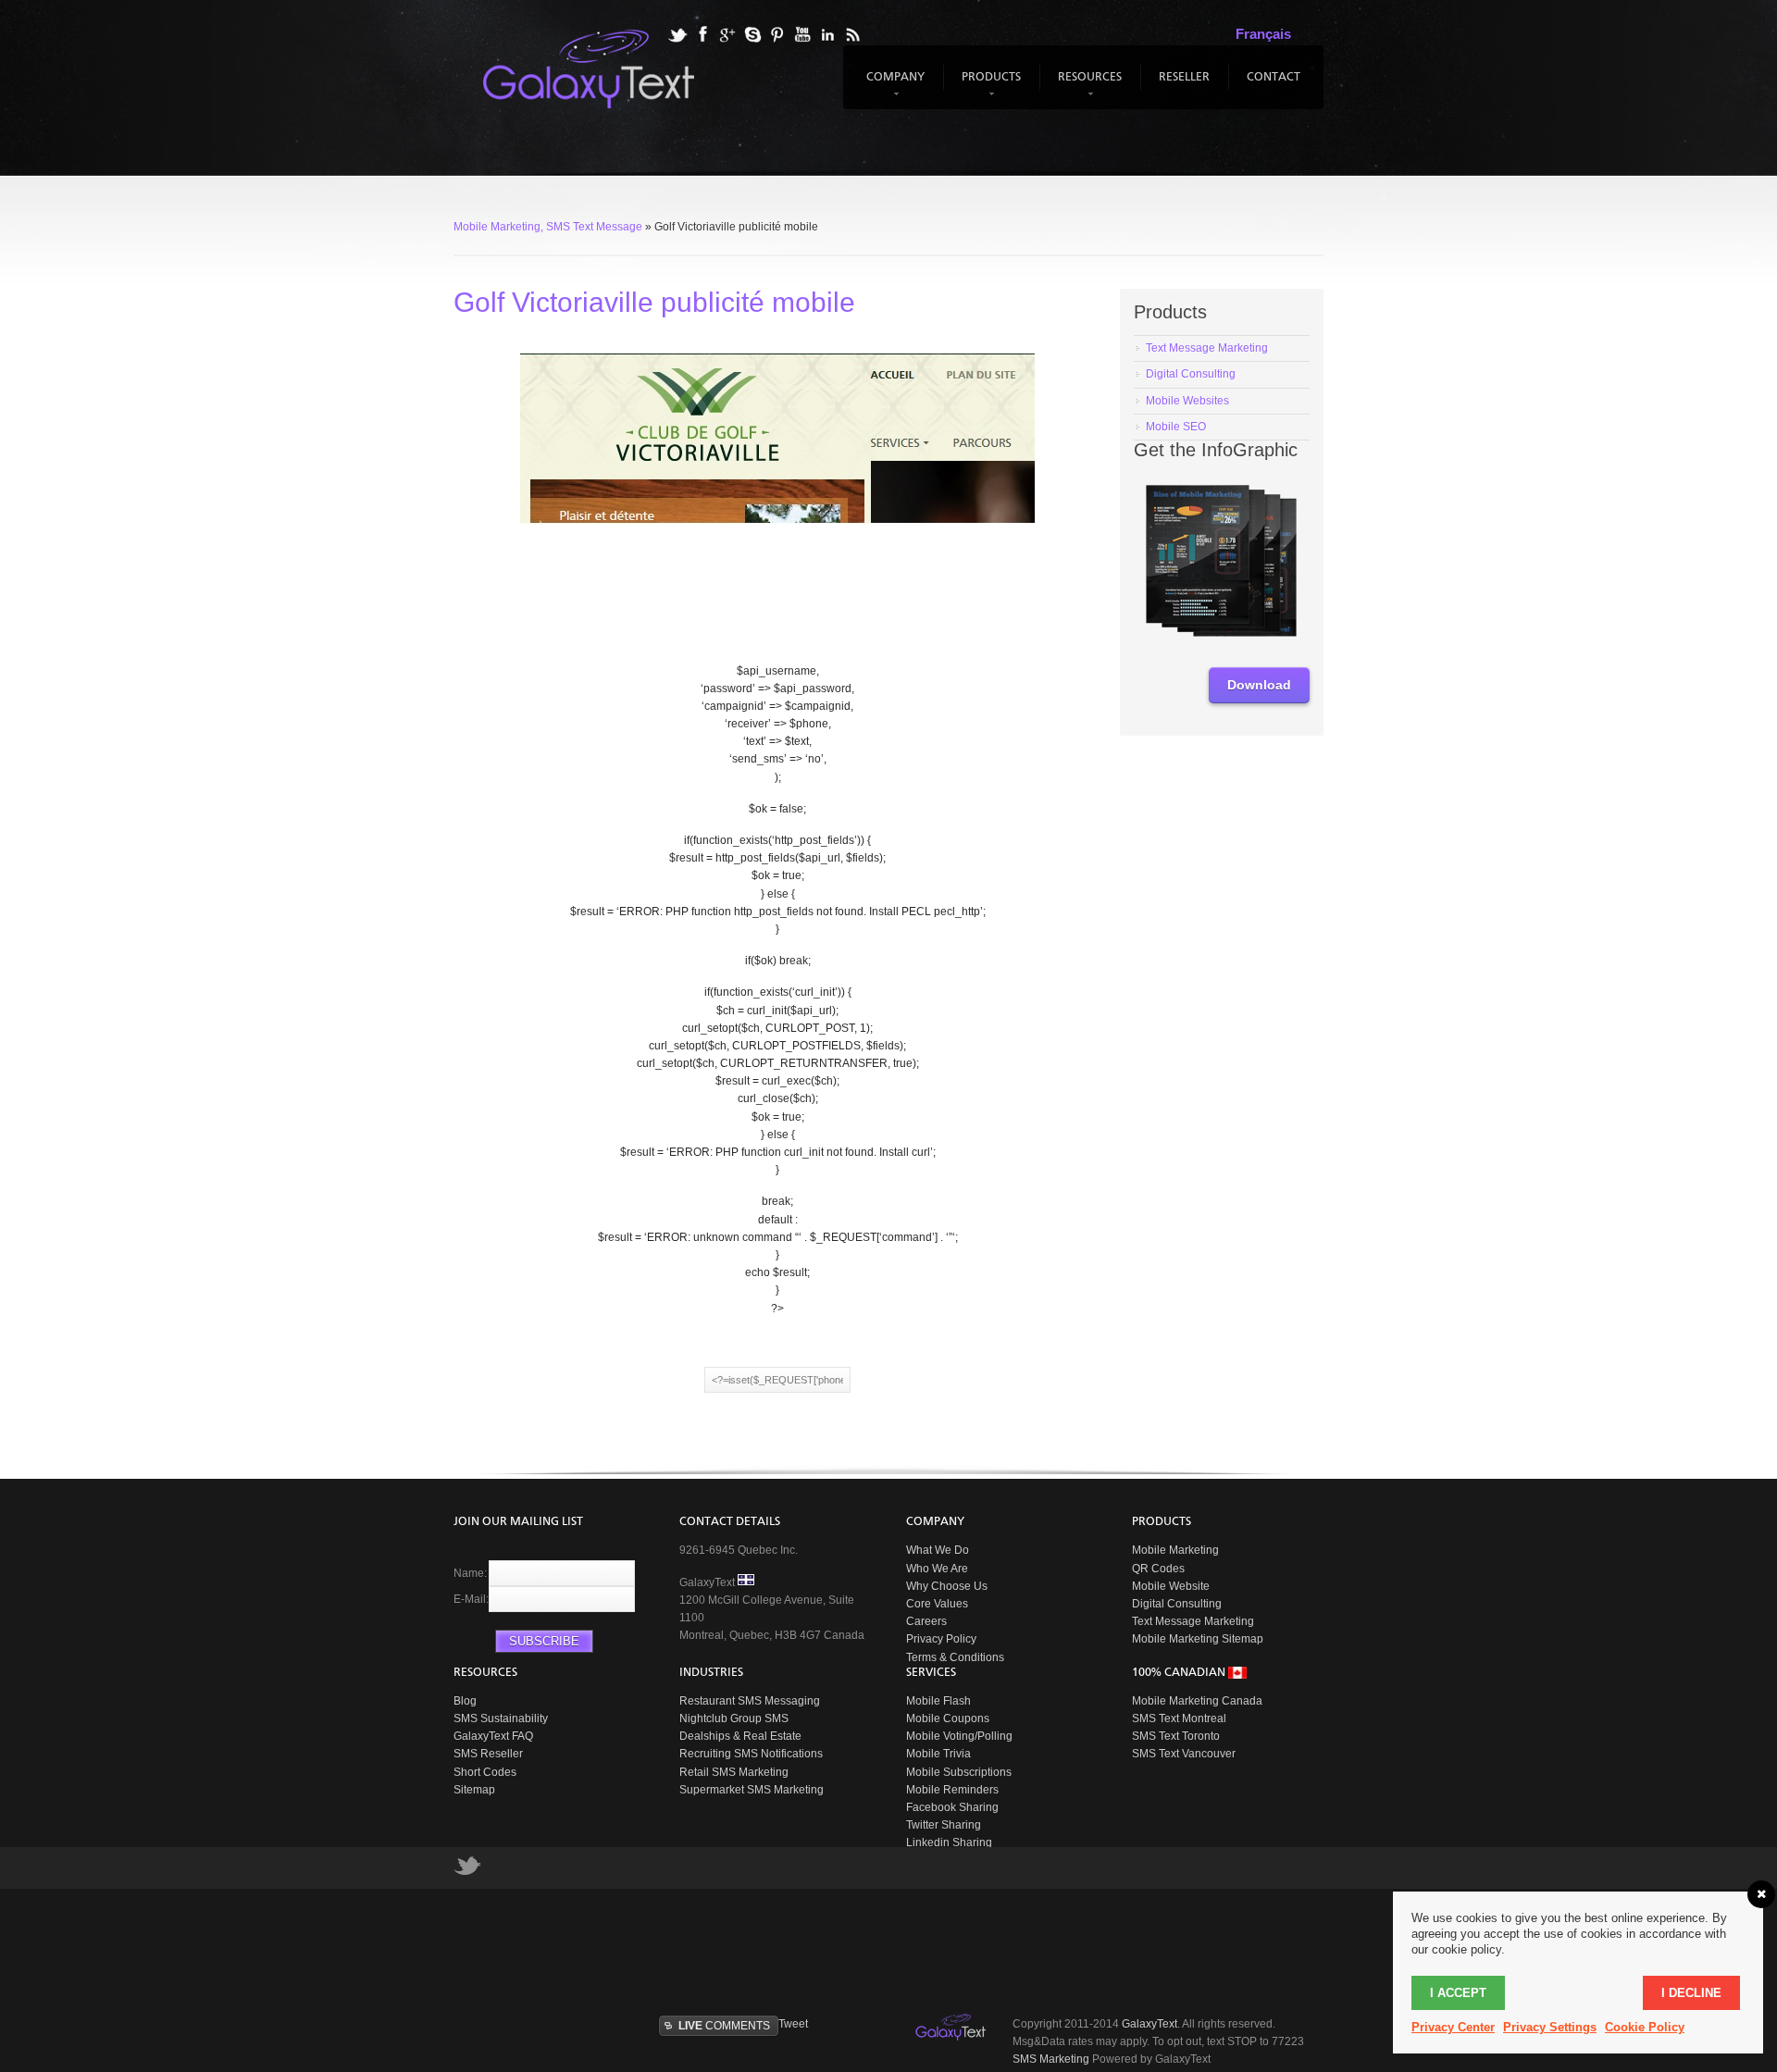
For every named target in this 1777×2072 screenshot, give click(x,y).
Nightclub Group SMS (734, 1718)
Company (893, 86)
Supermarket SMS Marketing (752, 1790)
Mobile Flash (938, 1701)
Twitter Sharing (944, 1825)
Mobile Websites (1187, 401)
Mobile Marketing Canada (1197, 1701)
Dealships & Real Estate (740, 1736)
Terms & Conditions (955, 1657)
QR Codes (1158, 1569)
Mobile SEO (1176, 427)
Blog (465, 1701)
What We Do (938, 1550)
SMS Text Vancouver (1184, 1754)
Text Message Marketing (1193, 1621)
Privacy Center (1453, 2027)
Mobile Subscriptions (959, 1772)
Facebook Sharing (952, 1807)
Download (1259, 685)
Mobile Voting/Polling (959, 1736)
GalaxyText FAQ (493, 1736)
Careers (926, 1621)
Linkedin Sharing (949, 1842)
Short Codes (485, 1772)
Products (989, 86)
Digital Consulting (1191, 374)
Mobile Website (1171, 1586)
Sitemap (474, 1790)
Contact (1274, 77)
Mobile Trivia (938, 1754)
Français (1263, 34)
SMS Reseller (488, 1754)
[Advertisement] (902, 1949)
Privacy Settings (1550, 2027)
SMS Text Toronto (1176, 1736)
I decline (1691, 1993)
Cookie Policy (1645, 2027)
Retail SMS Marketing (734, 1772)
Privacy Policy (941, 1639)
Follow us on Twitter (467, 1870)
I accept (1458, 1993)
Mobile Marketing (1175, 1550)
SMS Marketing (1051, 2059)
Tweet (793, 2024)
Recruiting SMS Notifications (751, 1754)
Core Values (937, 1604)
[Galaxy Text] (952, 2028)
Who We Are (937, 1569)
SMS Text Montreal (1179, 1718)
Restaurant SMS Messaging (750, 1701)
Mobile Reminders (952, 1790)
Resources (1087, 86)
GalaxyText (1149, 2024)
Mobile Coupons (948, 1718)
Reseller (1184, 77)
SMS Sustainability (501, 1718)
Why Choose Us (947, 1586)
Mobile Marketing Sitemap (1198, 1639)
